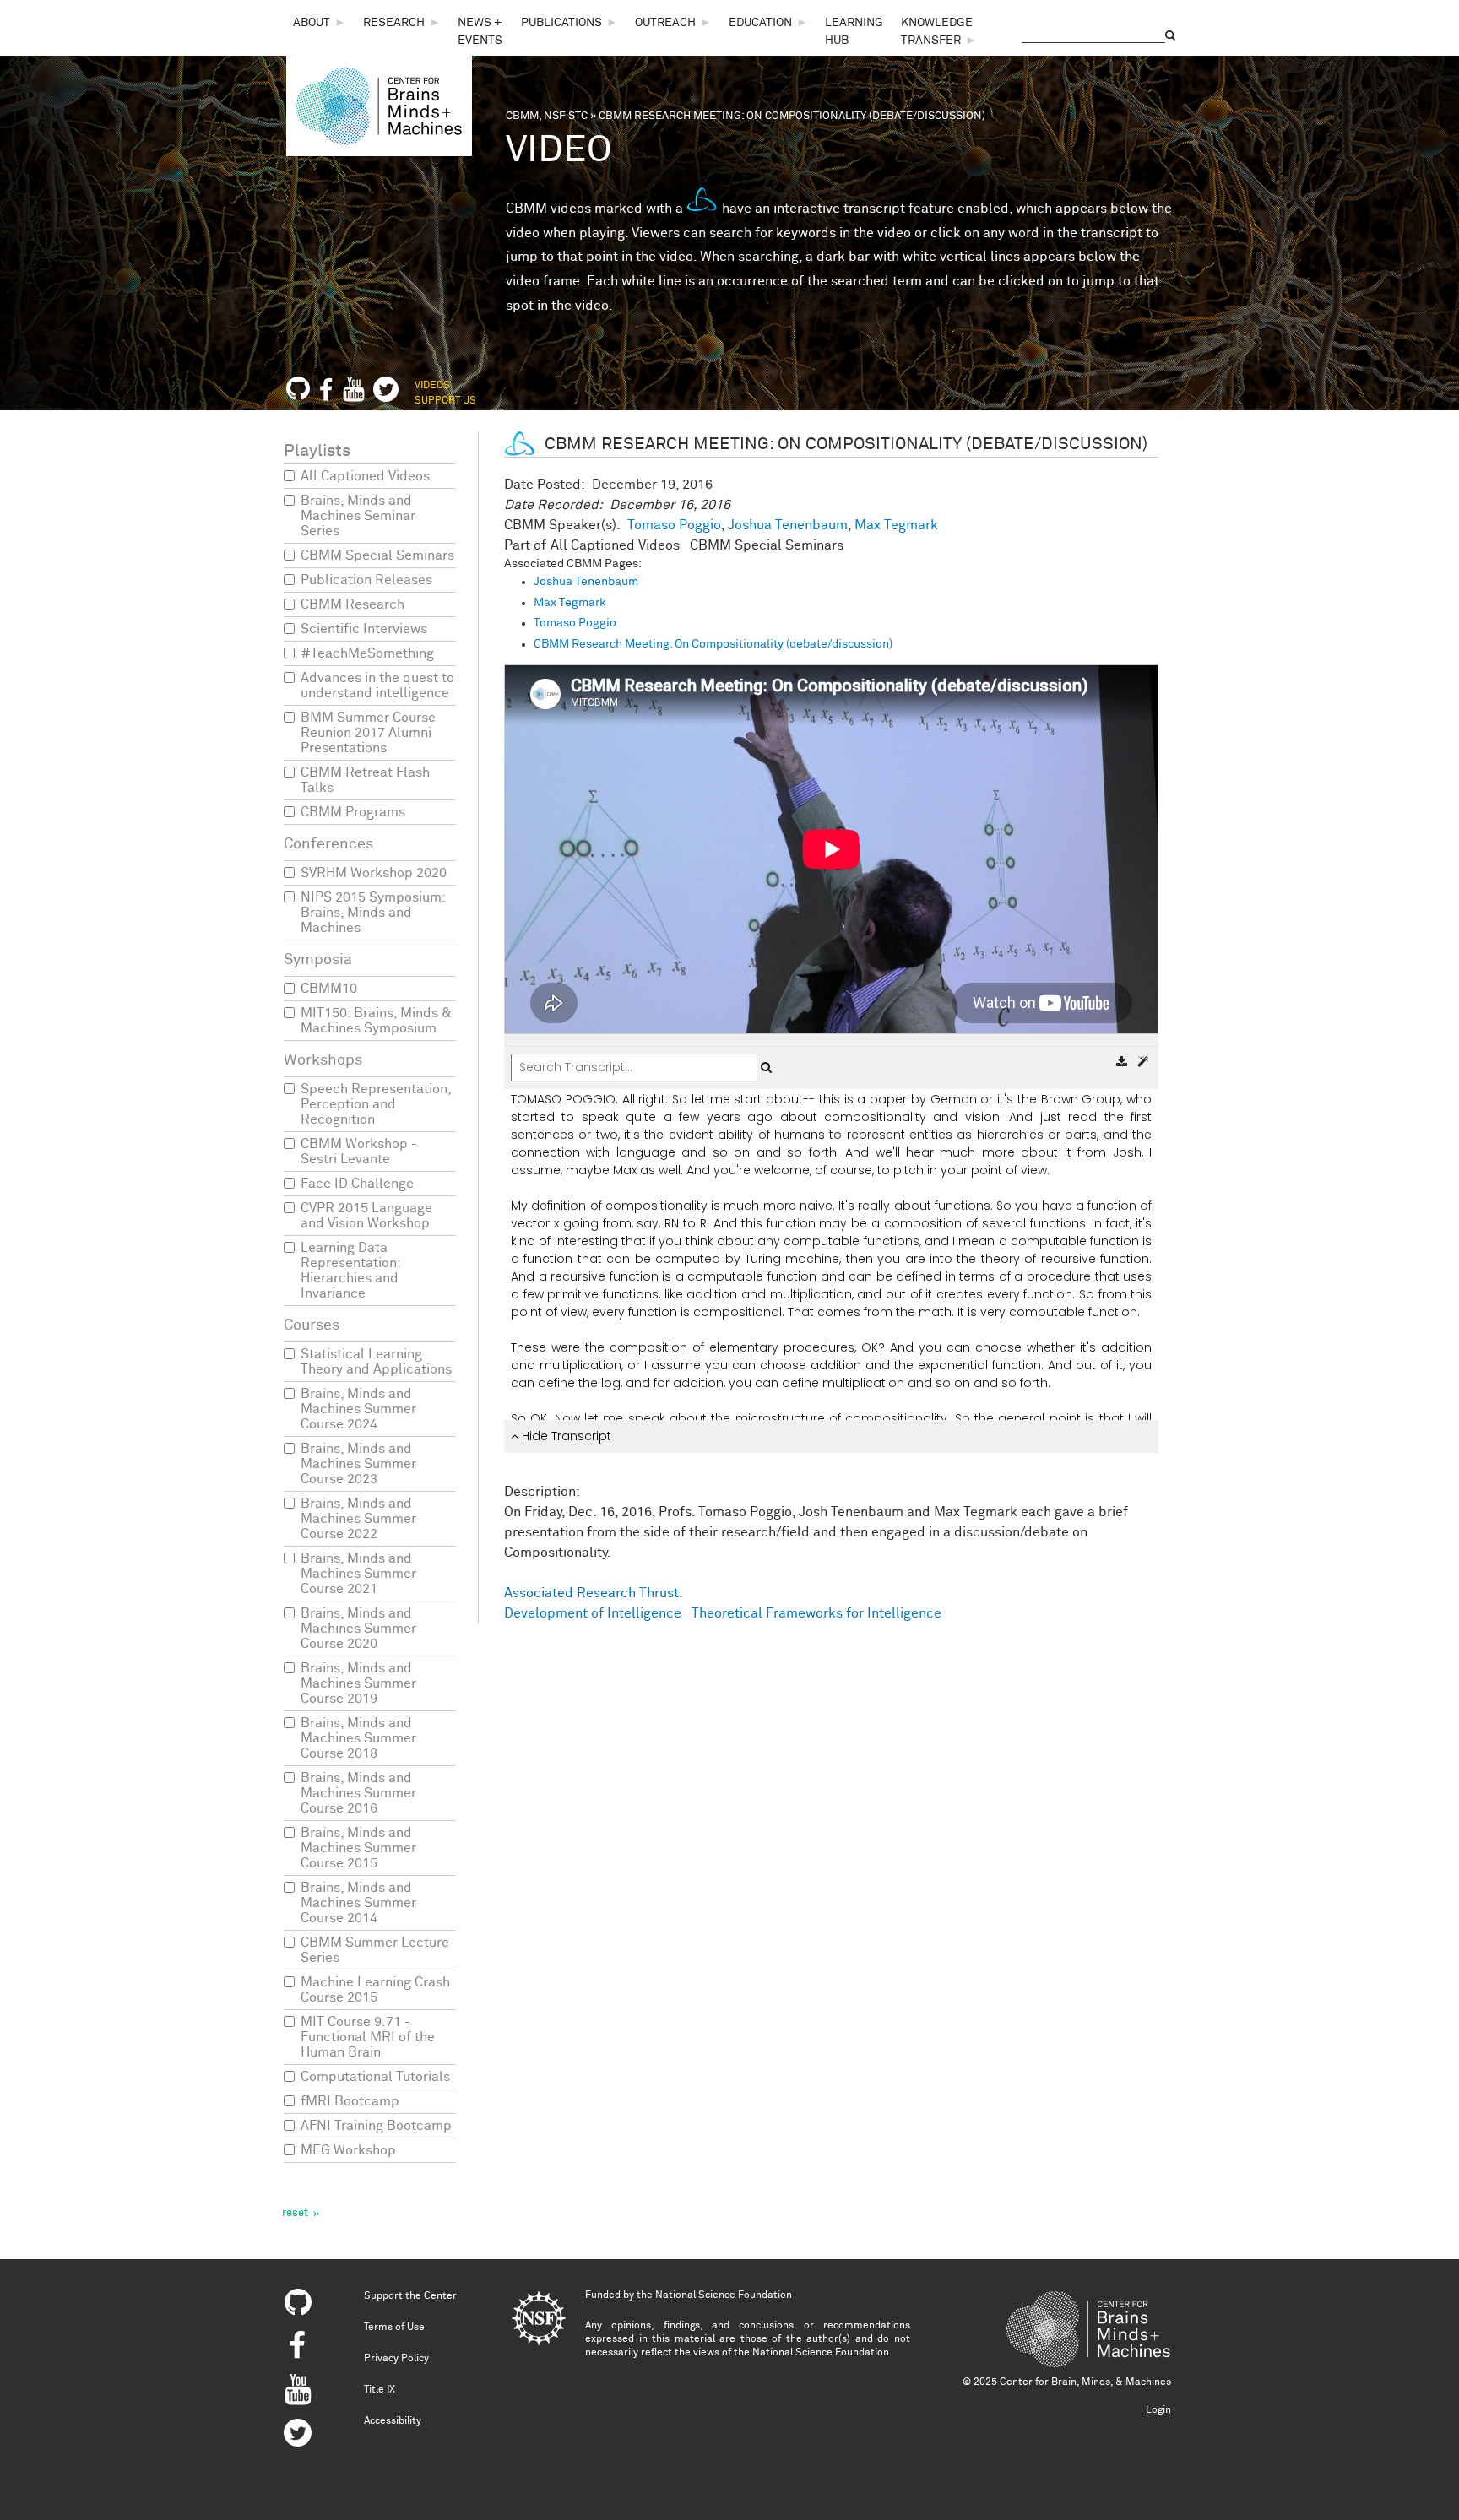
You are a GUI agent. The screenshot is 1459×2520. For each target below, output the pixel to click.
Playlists (317, 451)
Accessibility (393, 2421)
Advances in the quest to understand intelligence (377, 686)
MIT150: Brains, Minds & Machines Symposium (376, 1021)
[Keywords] (1143, 1062)
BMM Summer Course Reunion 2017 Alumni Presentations (368, 733)
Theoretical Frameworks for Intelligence (816, 1613)
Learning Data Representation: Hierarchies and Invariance (350, 1271)
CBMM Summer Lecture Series (375, 1950)
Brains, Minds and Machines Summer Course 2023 (358, 1464)
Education (760, 23)
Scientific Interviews (364, 629)
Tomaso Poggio (674, 525)
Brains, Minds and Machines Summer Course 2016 (358, 1793)
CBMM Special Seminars (377, 555)
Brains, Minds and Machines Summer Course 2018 (358, 1738)
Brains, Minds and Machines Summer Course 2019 (358, 1683)
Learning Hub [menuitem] (854, 32)
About (312, 23)
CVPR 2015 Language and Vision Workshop (366, 1216)
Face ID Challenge (357, 1184)
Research (394, 23)
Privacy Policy (396, 2359)
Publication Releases (366, 580)
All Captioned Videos (365, 476)
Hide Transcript (565, 1436)
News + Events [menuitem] (480, 32)
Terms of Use (394, 2328)
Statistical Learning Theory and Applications (376, 1362)
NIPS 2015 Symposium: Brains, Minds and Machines (373, 913)
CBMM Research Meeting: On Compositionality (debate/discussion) (713, 644)
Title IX (380, 2390)
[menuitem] (320, 23)
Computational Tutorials (375, 2077)
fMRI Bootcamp (350, 2101)
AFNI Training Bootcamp (376, 2126)
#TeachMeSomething (367, 653)
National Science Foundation (724, 2295)
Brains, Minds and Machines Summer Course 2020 (358, 1629)
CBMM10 (329, 989)
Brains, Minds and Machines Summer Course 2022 (358, 1519)
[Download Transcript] (1123, 1062)
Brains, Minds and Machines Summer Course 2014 (358, 1903)
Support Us (445, 401)
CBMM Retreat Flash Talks (365, 780)
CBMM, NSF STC (547, 116)
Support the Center (410, 2296)
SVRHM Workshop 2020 (374, 873)
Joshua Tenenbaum (788, 525)
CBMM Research (353, 604)
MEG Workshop (348, 2150)
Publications (561, 23)
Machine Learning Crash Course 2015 (375, 1990)
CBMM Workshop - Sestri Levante (359, 1152)
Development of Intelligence (593, 1613)
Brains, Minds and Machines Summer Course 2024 (358, 1409)
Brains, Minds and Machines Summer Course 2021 (358, 1574)
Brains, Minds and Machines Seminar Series (358, 516)
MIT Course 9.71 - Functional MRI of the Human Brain (368, 2037)
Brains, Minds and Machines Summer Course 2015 (358, 1848)
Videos (432, 386)
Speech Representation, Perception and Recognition (376, 1104)
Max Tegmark (896, 525)
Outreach (665, 23)
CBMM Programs (353, 812)
